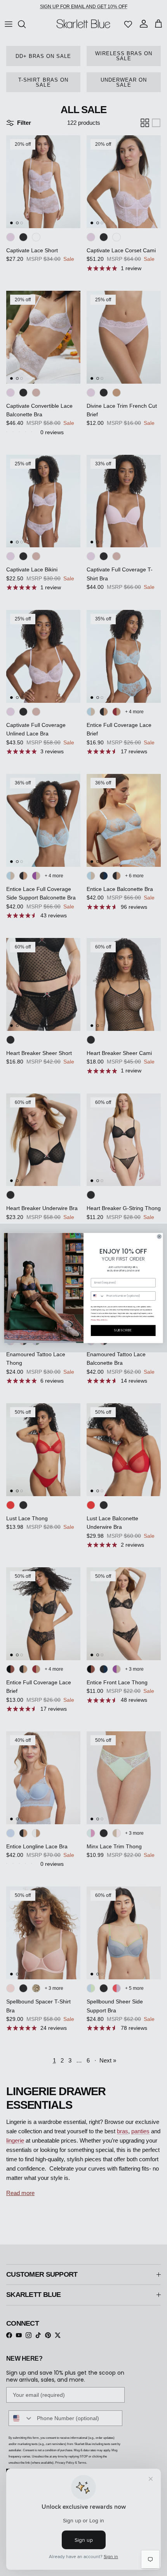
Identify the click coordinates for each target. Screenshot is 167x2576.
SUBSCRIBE (123, 1331)
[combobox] (97, 1296)
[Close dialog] (159, 1236)
